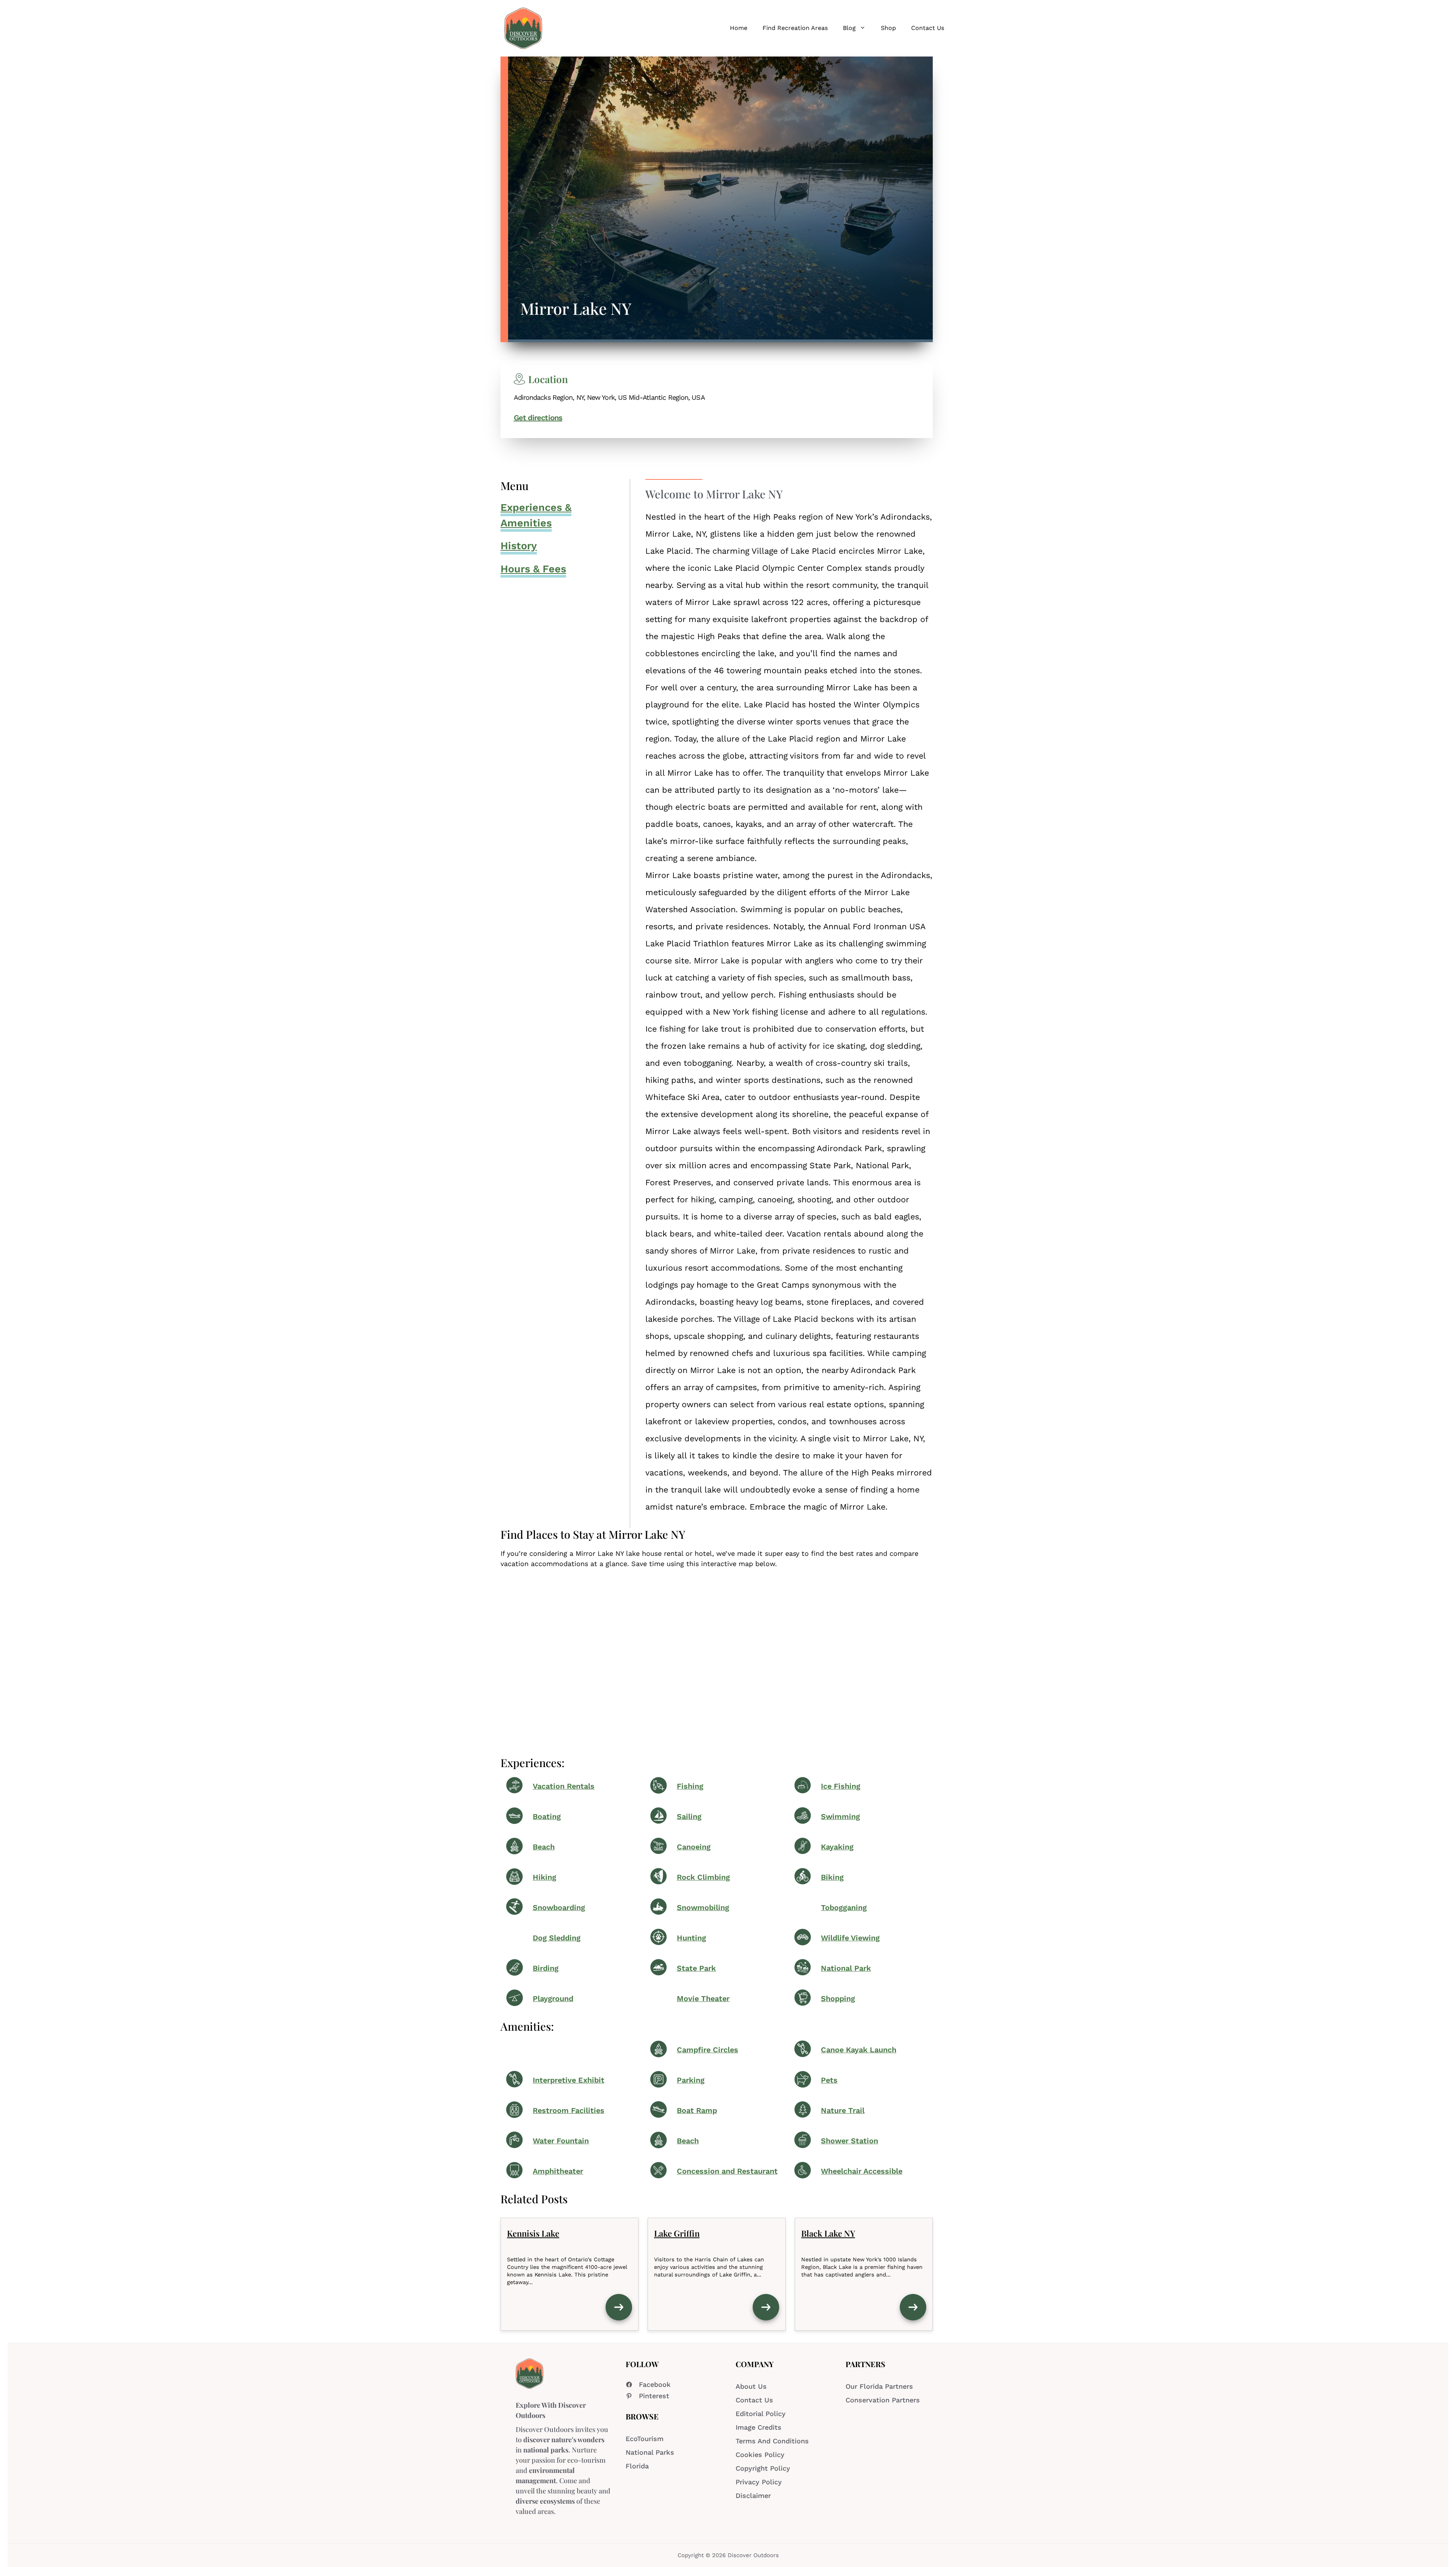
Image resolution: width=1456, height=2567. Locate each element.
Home (739, 28)
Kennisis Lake (533, 2233)
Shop (888, 28)
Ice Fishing (841, 1786)
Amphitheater (558, 2171)
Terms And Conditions (772, 2441)
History (519, 546)
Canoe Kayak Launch (859, 2050)
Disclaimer (753, 2496)
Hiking (544, 1877)
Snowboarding (559, 1908)
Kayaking (837, 1847)
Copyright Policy (763, 2468)
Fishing (690, 1786)
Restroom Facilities (569, 2111)
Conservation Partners (883, 2400)
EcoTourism (645, 2439)
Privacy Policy (759, 2482)
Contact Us (928, 28)
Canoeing (694, 1847)
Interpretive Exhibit (569, 2080)
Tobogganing (844, 1908)
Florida (637, 2466)
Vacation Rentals (564, 1786)
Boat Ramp (697, 2111)
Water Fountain (561, 2141)
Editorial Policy (761, 2414)
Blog (849, 28)
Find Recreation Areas (795, 28)
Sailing (689, 1817)
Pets (829, 2080)
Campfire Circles (708, 2050)
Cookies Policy (760, 2455)
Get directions (538, 418)
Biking (832, 1877)
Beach (544, 1847)
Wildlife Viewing (850, 1938)
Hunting (691, 1938)
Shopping (838, 1999)
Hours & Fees (533, 569)
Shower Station (850, 2141)
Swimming (840, 1817)
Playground (553, 1999)
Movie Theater (703, 1999)
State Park (696, 1968)
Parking (691, 2080)
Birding (546, 1968)
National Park (846, 1968)
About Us (751, 2386)
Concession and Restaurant (727, 2171)
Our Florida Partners (879, 2386)
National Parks (650, 2452)
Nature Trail (843, 2111)
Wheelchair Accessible (862, 2171)
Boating (547, 1817)
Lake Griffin (677, 2233)
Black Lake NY (828, 2233)
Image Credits (759, 2427)
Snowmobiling (703, 1908)
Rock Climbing (703, 1877)
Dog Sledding (557, 1938)
